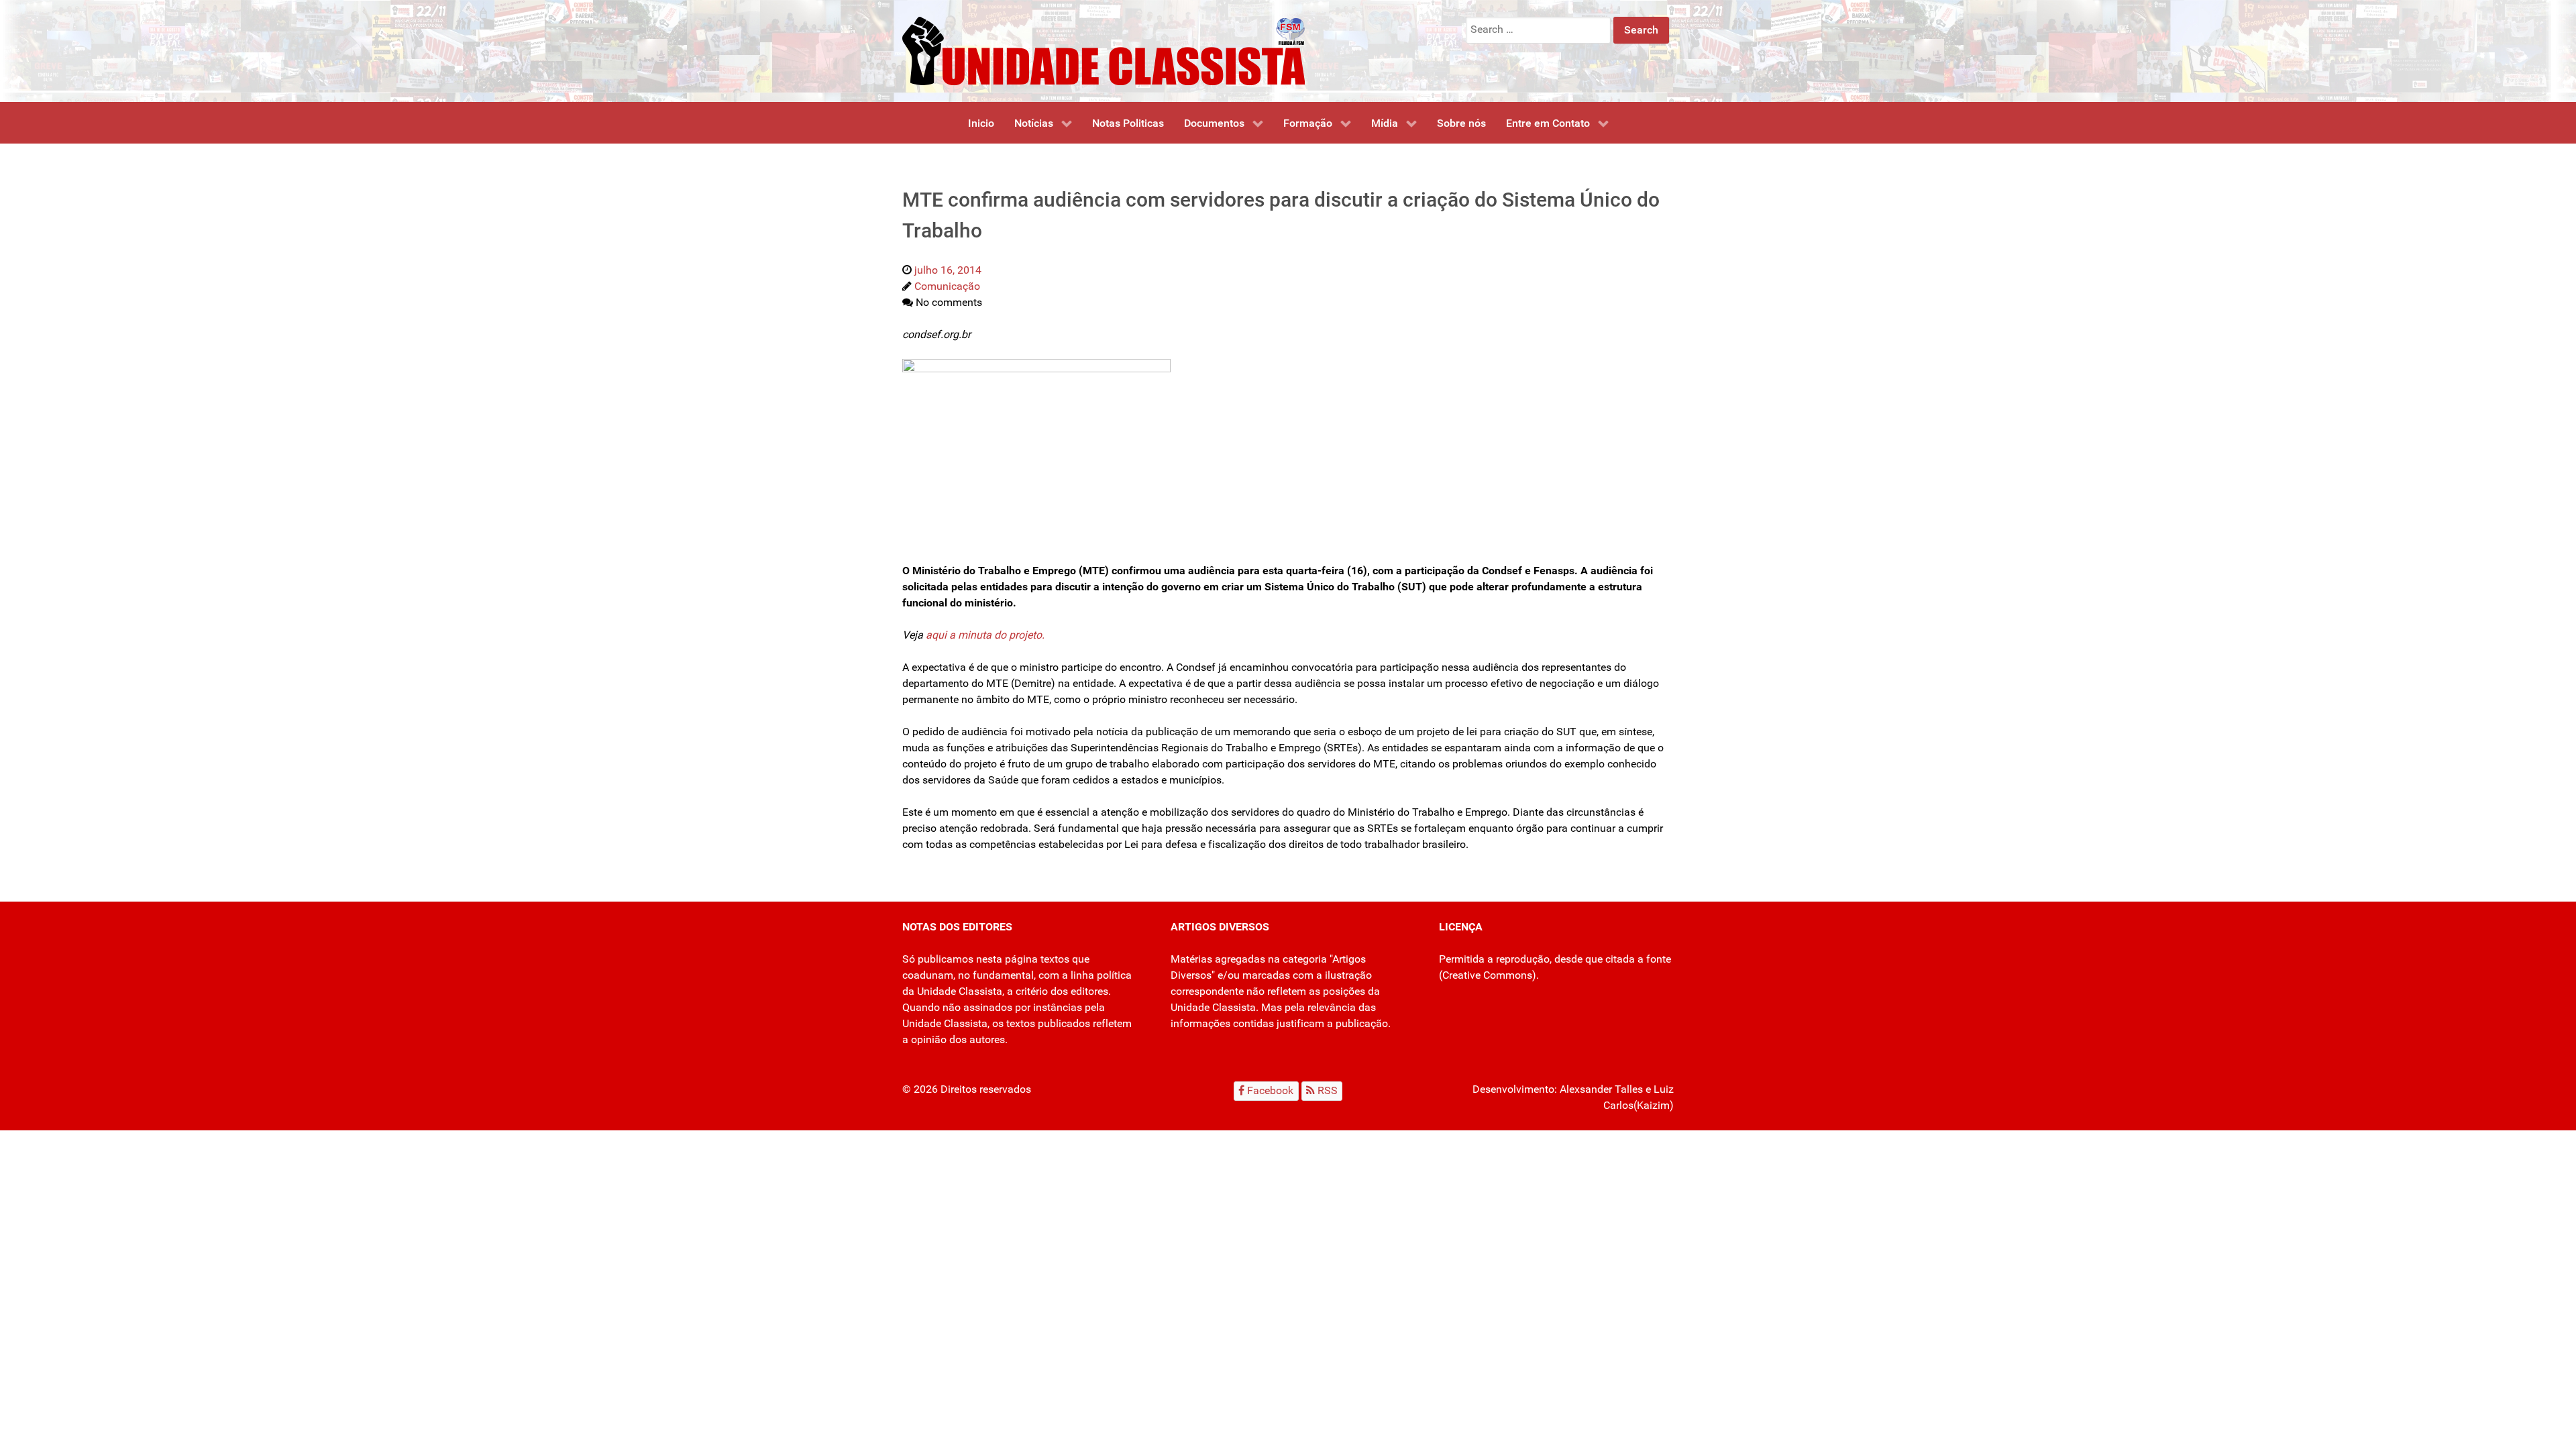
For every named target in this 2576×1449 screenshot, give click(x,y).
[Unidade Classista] (1104, 50)
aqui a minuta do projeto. (985, 635)
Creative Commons (1487, 975)
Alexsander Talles (1601, 1089)
